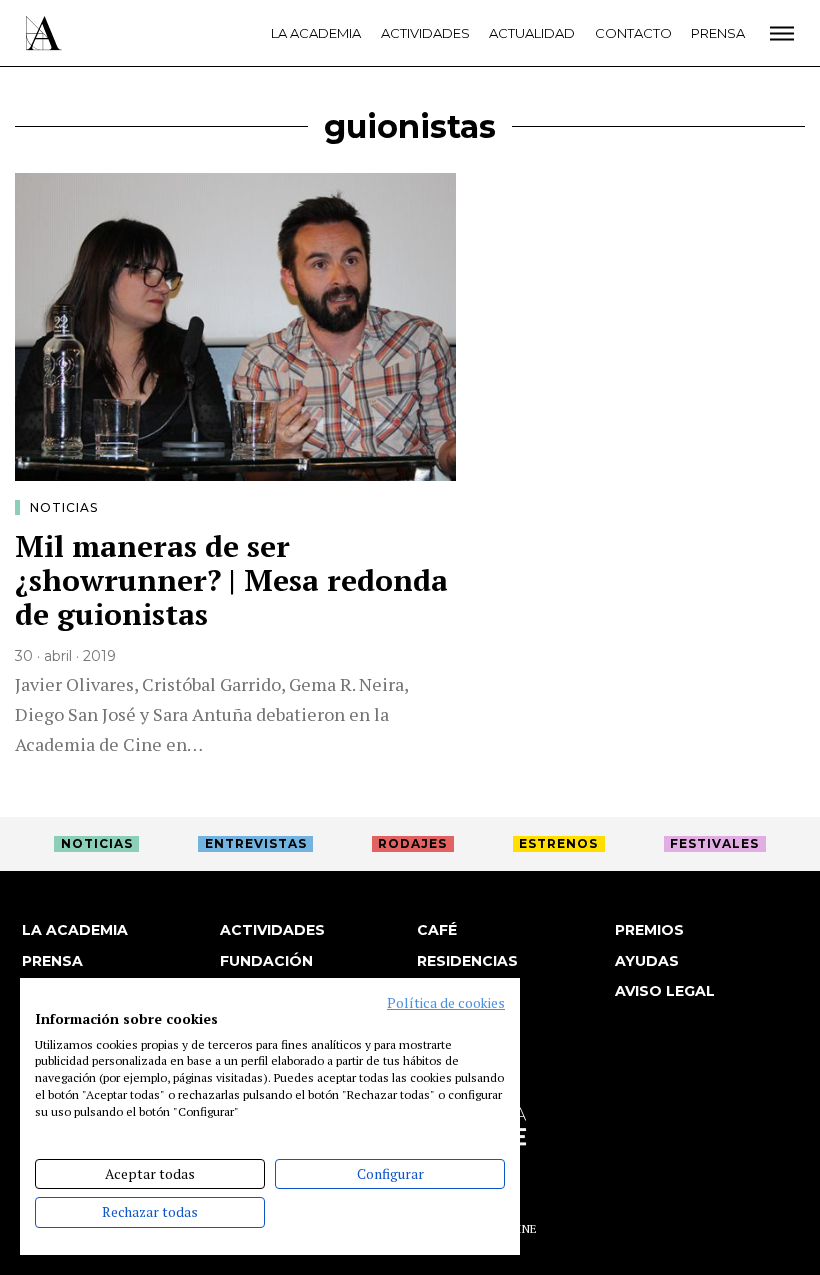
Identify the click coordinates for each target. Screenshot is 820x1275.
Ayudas (647, 961)
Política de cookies (446, 1003)
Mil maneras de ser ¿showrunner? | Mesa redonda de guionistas (231, 580)
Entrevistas (256, 843)
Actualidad (532, 33)
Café (437, 930)
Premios (649, 930)
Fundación (266, 961)
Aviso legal (665, 991)
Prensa (718, 33)
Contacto (633, 33)
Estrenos (558, 843)
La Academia (316, 33)
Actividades (425, 33)
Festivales (714, 843)
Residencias (467, 961)
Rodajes (412, 843)
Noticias (64, 507)
